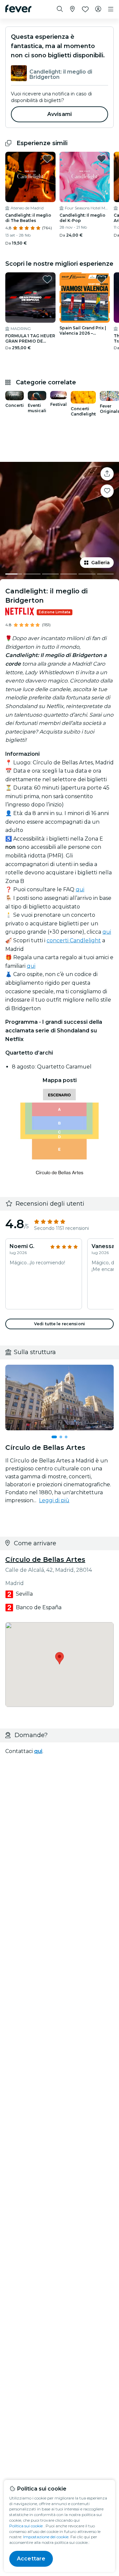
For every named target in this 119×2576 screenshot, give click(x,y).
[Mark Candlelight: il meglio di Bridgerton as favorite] (107, 491)
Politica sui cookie (26, 2526)
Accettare (31, 2559)
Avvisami (59, 114)
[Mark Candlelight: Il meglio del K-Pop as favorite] (101, 159)
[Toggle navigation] (111, 9)
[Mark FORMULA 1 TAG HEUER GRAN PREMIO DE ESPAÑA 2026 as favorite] (47, 279)
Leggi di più (54, 1500)
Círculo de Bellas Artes (45, 1560)
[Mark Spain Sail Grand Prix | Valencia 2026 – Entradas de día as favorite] (101, 279)
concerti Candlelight (74, 940)
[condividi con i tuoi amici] (107, 474)
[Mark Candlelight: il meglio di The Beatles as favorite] (47, 159)
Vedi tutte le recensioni (59, 1324)
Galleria (100, 563)
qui (80, 889)
